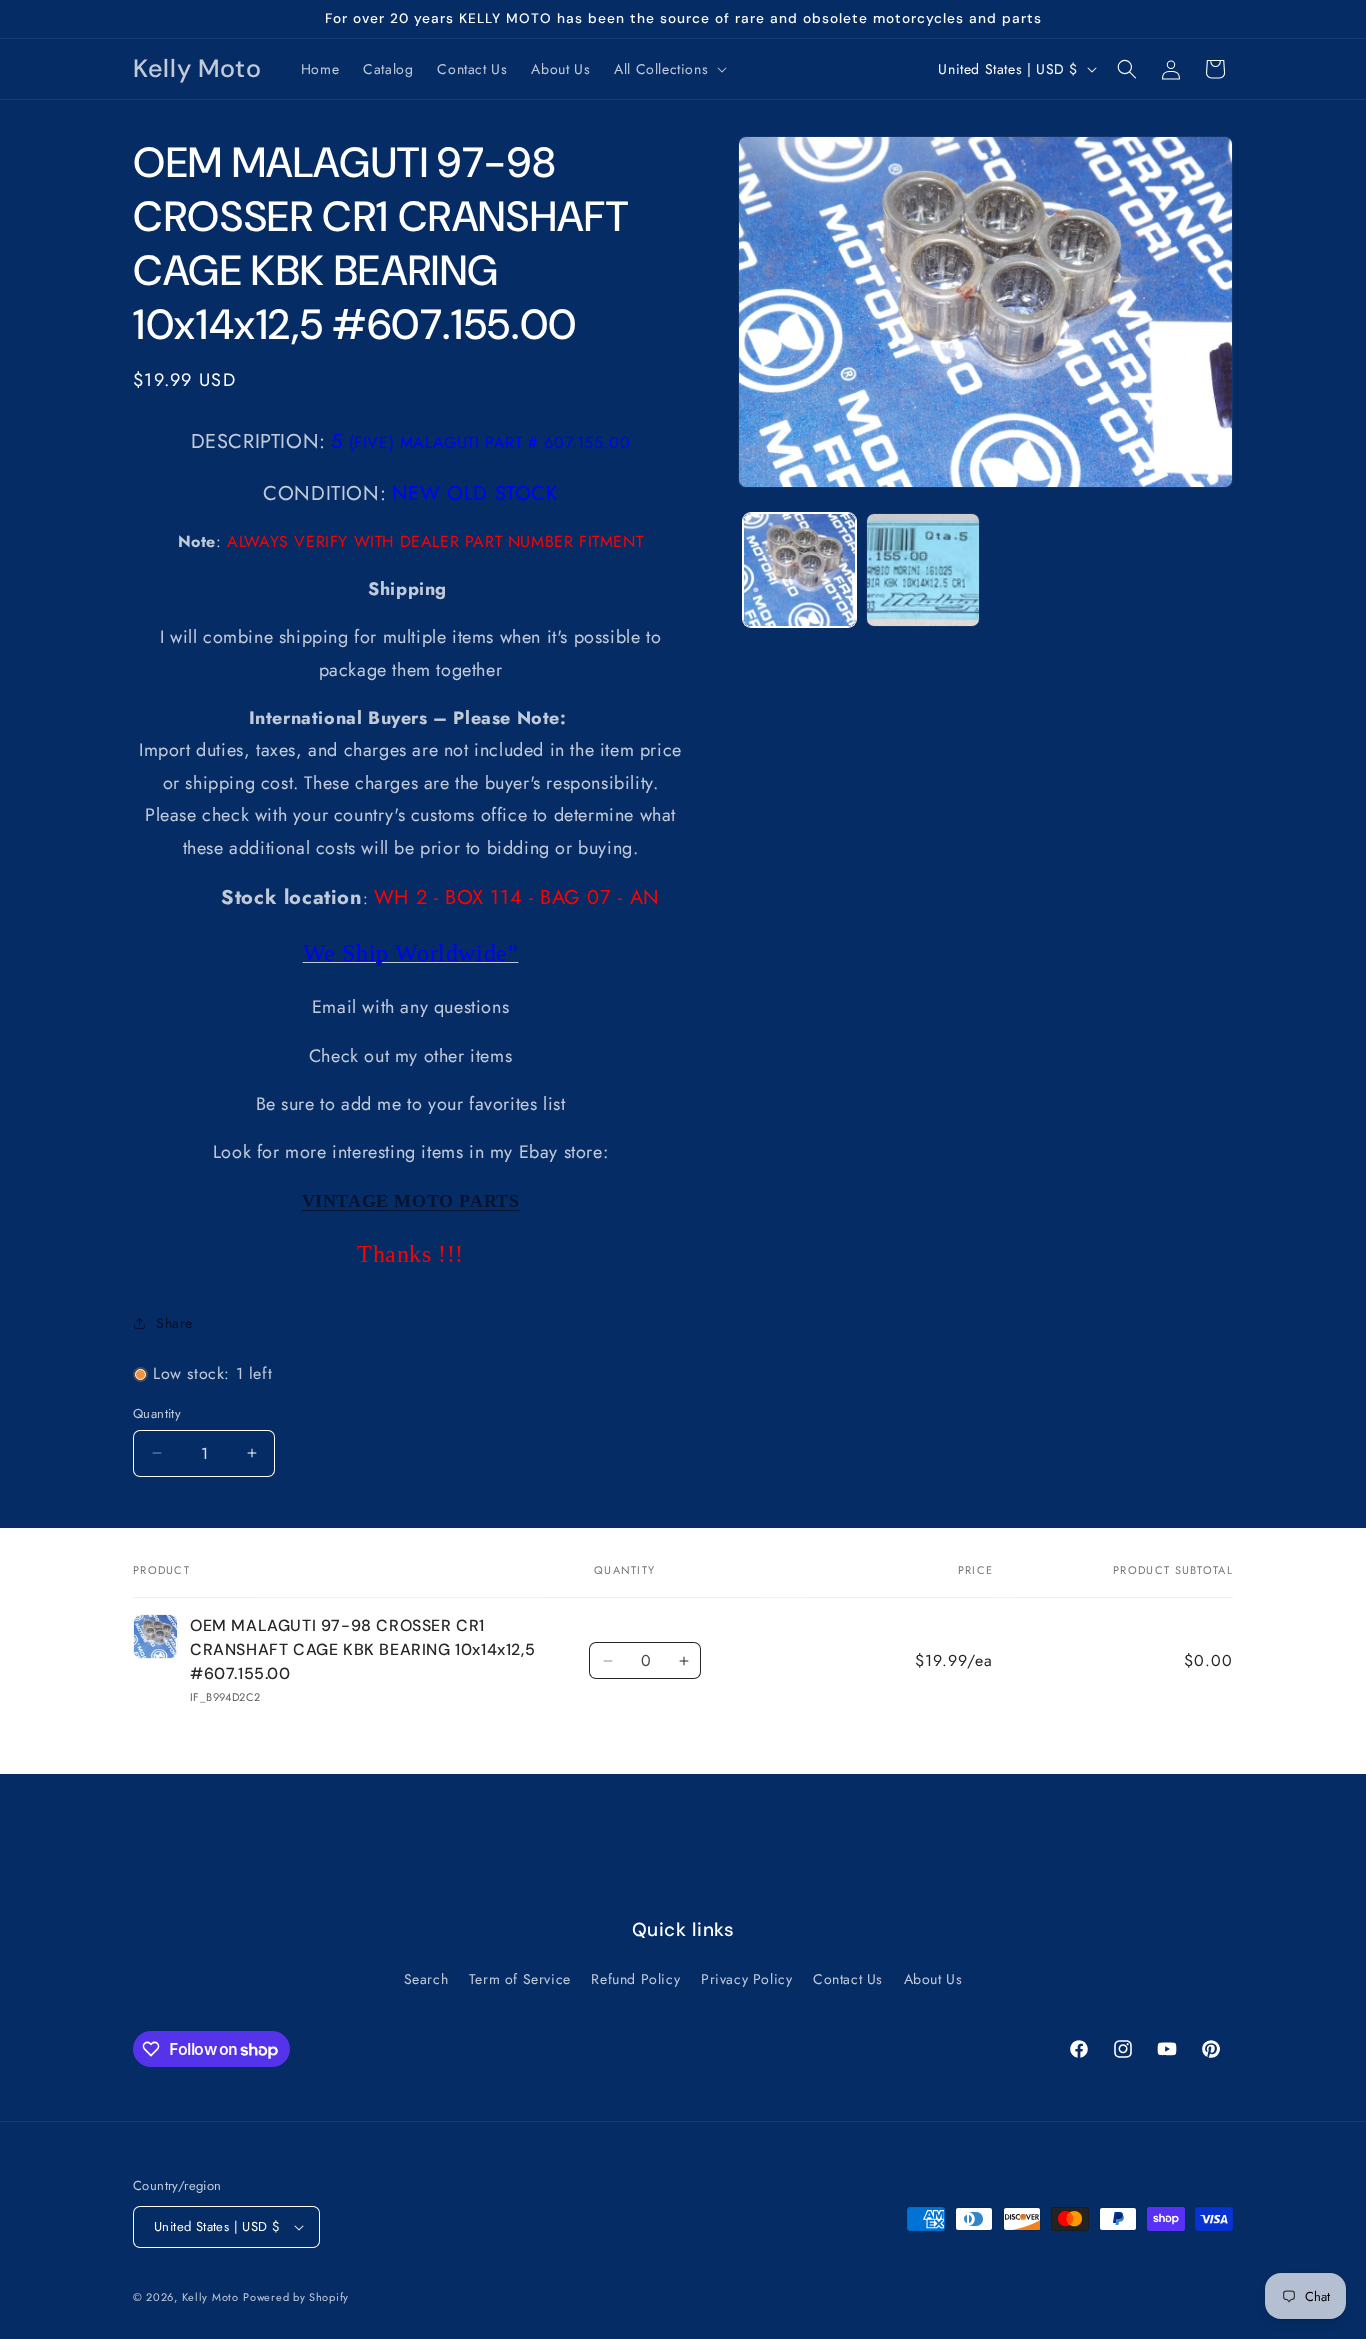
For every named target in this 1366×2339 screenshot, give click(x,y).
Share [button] (174, 1323)
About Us (933, 1979)
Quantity (157, 1413)
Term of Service (520, 1979)
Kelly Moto (210, 2297)
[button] (668, 69)
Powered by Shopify (296, 2297)
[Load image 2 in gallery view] (922, 569)
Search (426, 1979)
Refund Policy (635, 1979)
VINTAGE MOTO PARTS (411, 1201)
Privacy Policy (746, 1979)
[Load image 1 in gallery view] (799, 569)
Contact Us (848, 1979)
